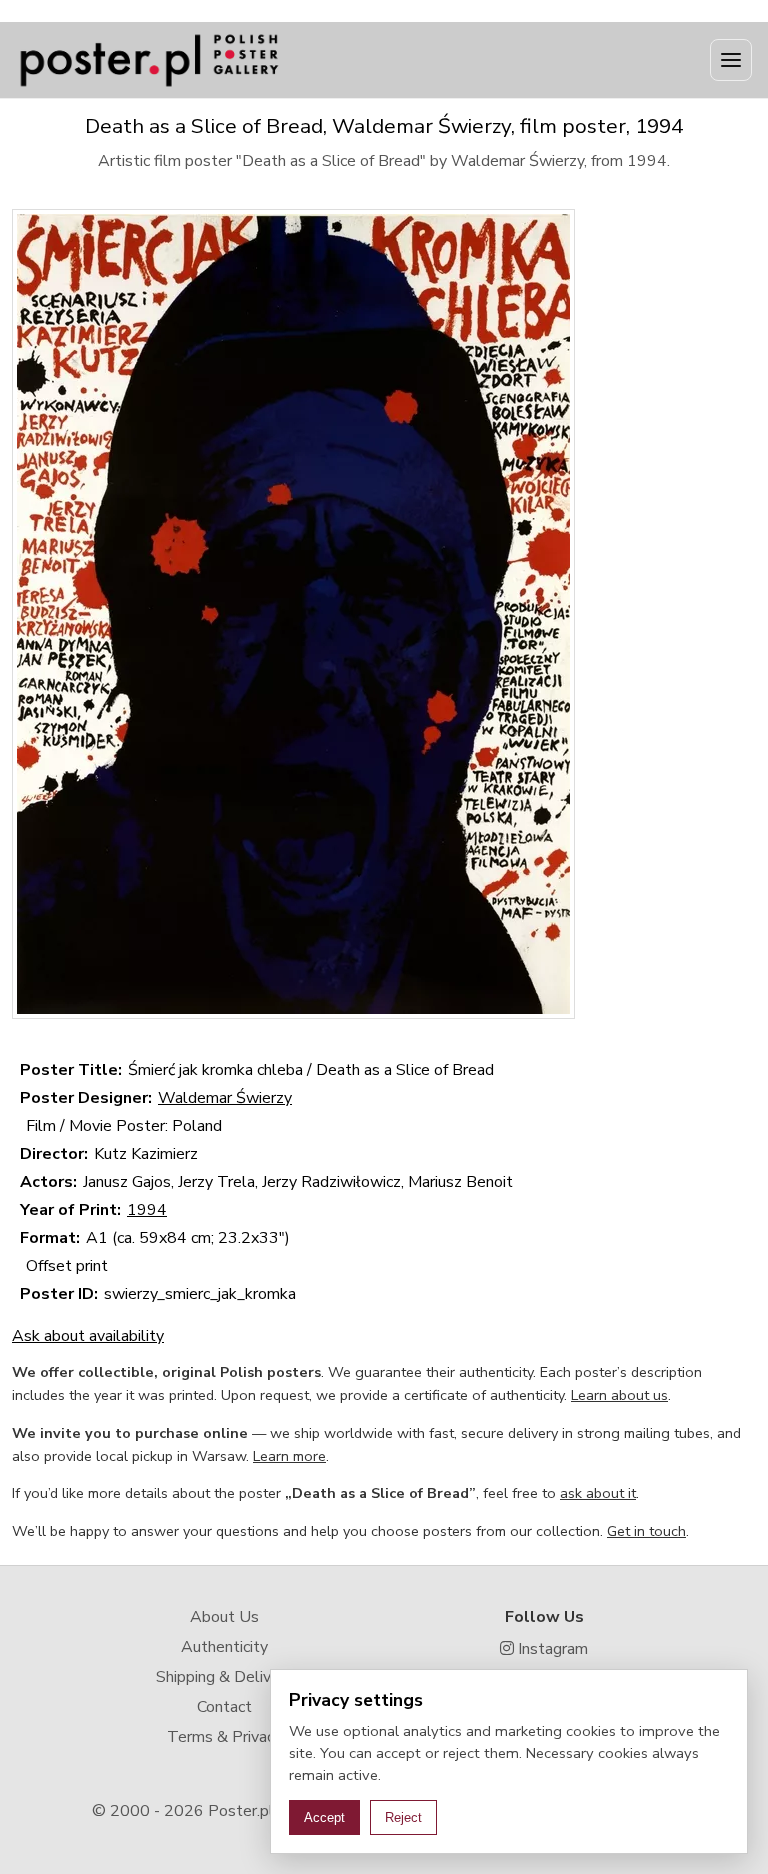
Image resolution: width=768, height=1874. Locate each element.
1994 (147, 1210)
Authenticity (224, 1647)
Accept (324, 1817)
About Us (224, 1617)
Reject (403, 1817)
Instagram (551, 1649)
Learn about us (619, 1395)
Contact (224, 1707)
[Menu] (731, 60)
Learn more (289, 1456)
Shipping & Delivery (224, 1677)
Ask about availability (88, 1336)
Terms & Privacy (224, 1737)
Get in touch (646, 1531)
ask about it (598, 1493)
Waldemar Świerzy (225, 1098)
